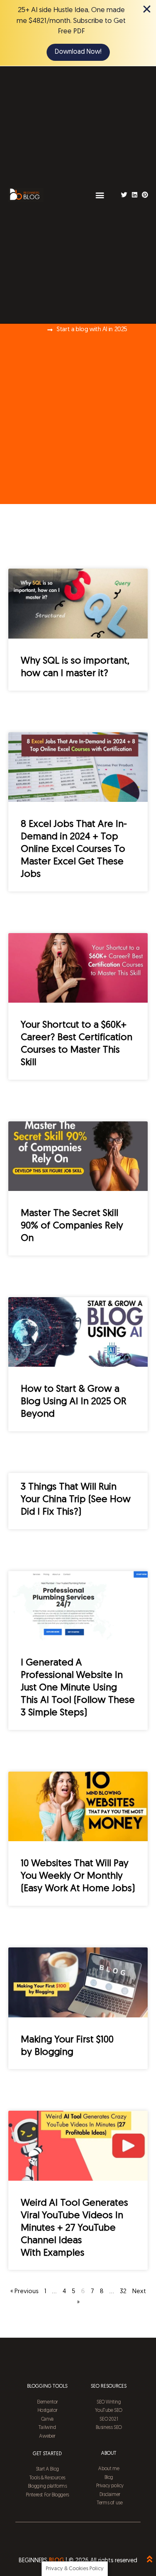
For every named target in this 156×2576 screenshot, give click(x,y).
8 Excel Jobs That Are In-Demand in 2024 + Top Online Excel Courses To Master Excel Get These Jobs (74, 850)
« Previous (25, 2292)
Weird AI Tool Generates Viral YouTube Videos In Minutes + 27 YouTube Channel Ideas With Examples (74, 2228)
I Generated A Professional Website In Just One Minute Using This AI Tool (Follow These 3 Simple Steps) (78, 1688)
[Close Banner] (147, 9)
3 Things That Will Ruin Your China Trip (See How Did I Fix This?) (76, 1500)
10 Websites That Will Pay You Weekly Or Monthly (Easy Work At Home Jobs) (78, 1876)
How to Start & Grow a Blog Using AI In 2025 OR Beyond (74, 1402)
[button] (100, 195)
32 (123, 2292)
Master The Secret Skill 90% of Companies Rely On (72, 1226)
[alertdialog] (78, 33)
